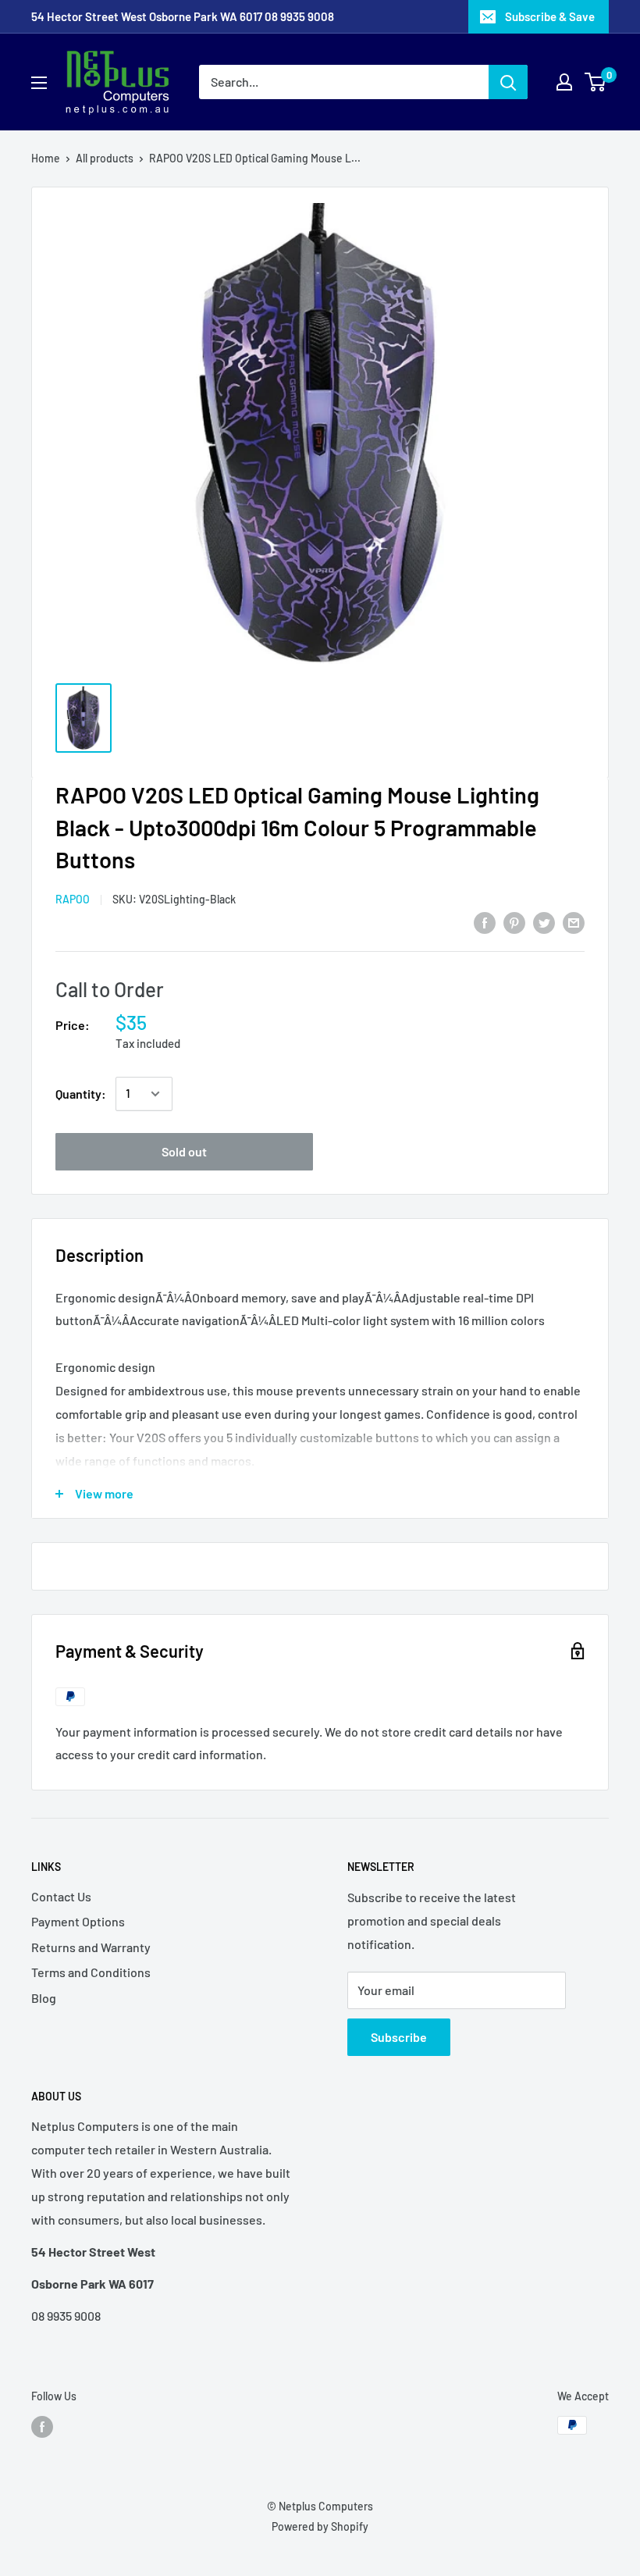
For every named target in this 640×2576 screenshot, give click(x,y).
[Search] (508, 82)
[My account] (564, 82)
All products (105, 158)
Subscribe (399, 2037)
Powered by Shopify (320, 2526)
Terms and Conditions (91, 1972)
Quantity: (81, 1094)
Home (46, 158)
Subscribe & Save (550, 16)
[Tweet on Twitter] (544, 922)
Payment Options (78, 1921)
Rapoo (73, 899)
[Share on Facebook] (485, 922)
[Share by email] (574, 922)
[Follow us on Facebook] (42, 2427)
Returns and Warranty (91, 1947)
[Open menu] (39, 83)
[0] (596, 82)
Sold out (184, 1151)
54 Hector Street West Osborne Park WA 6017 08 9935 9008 (183, 16)
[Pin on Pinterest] (514, 922)
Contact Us (61, 1896)
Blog (44, 1998)
